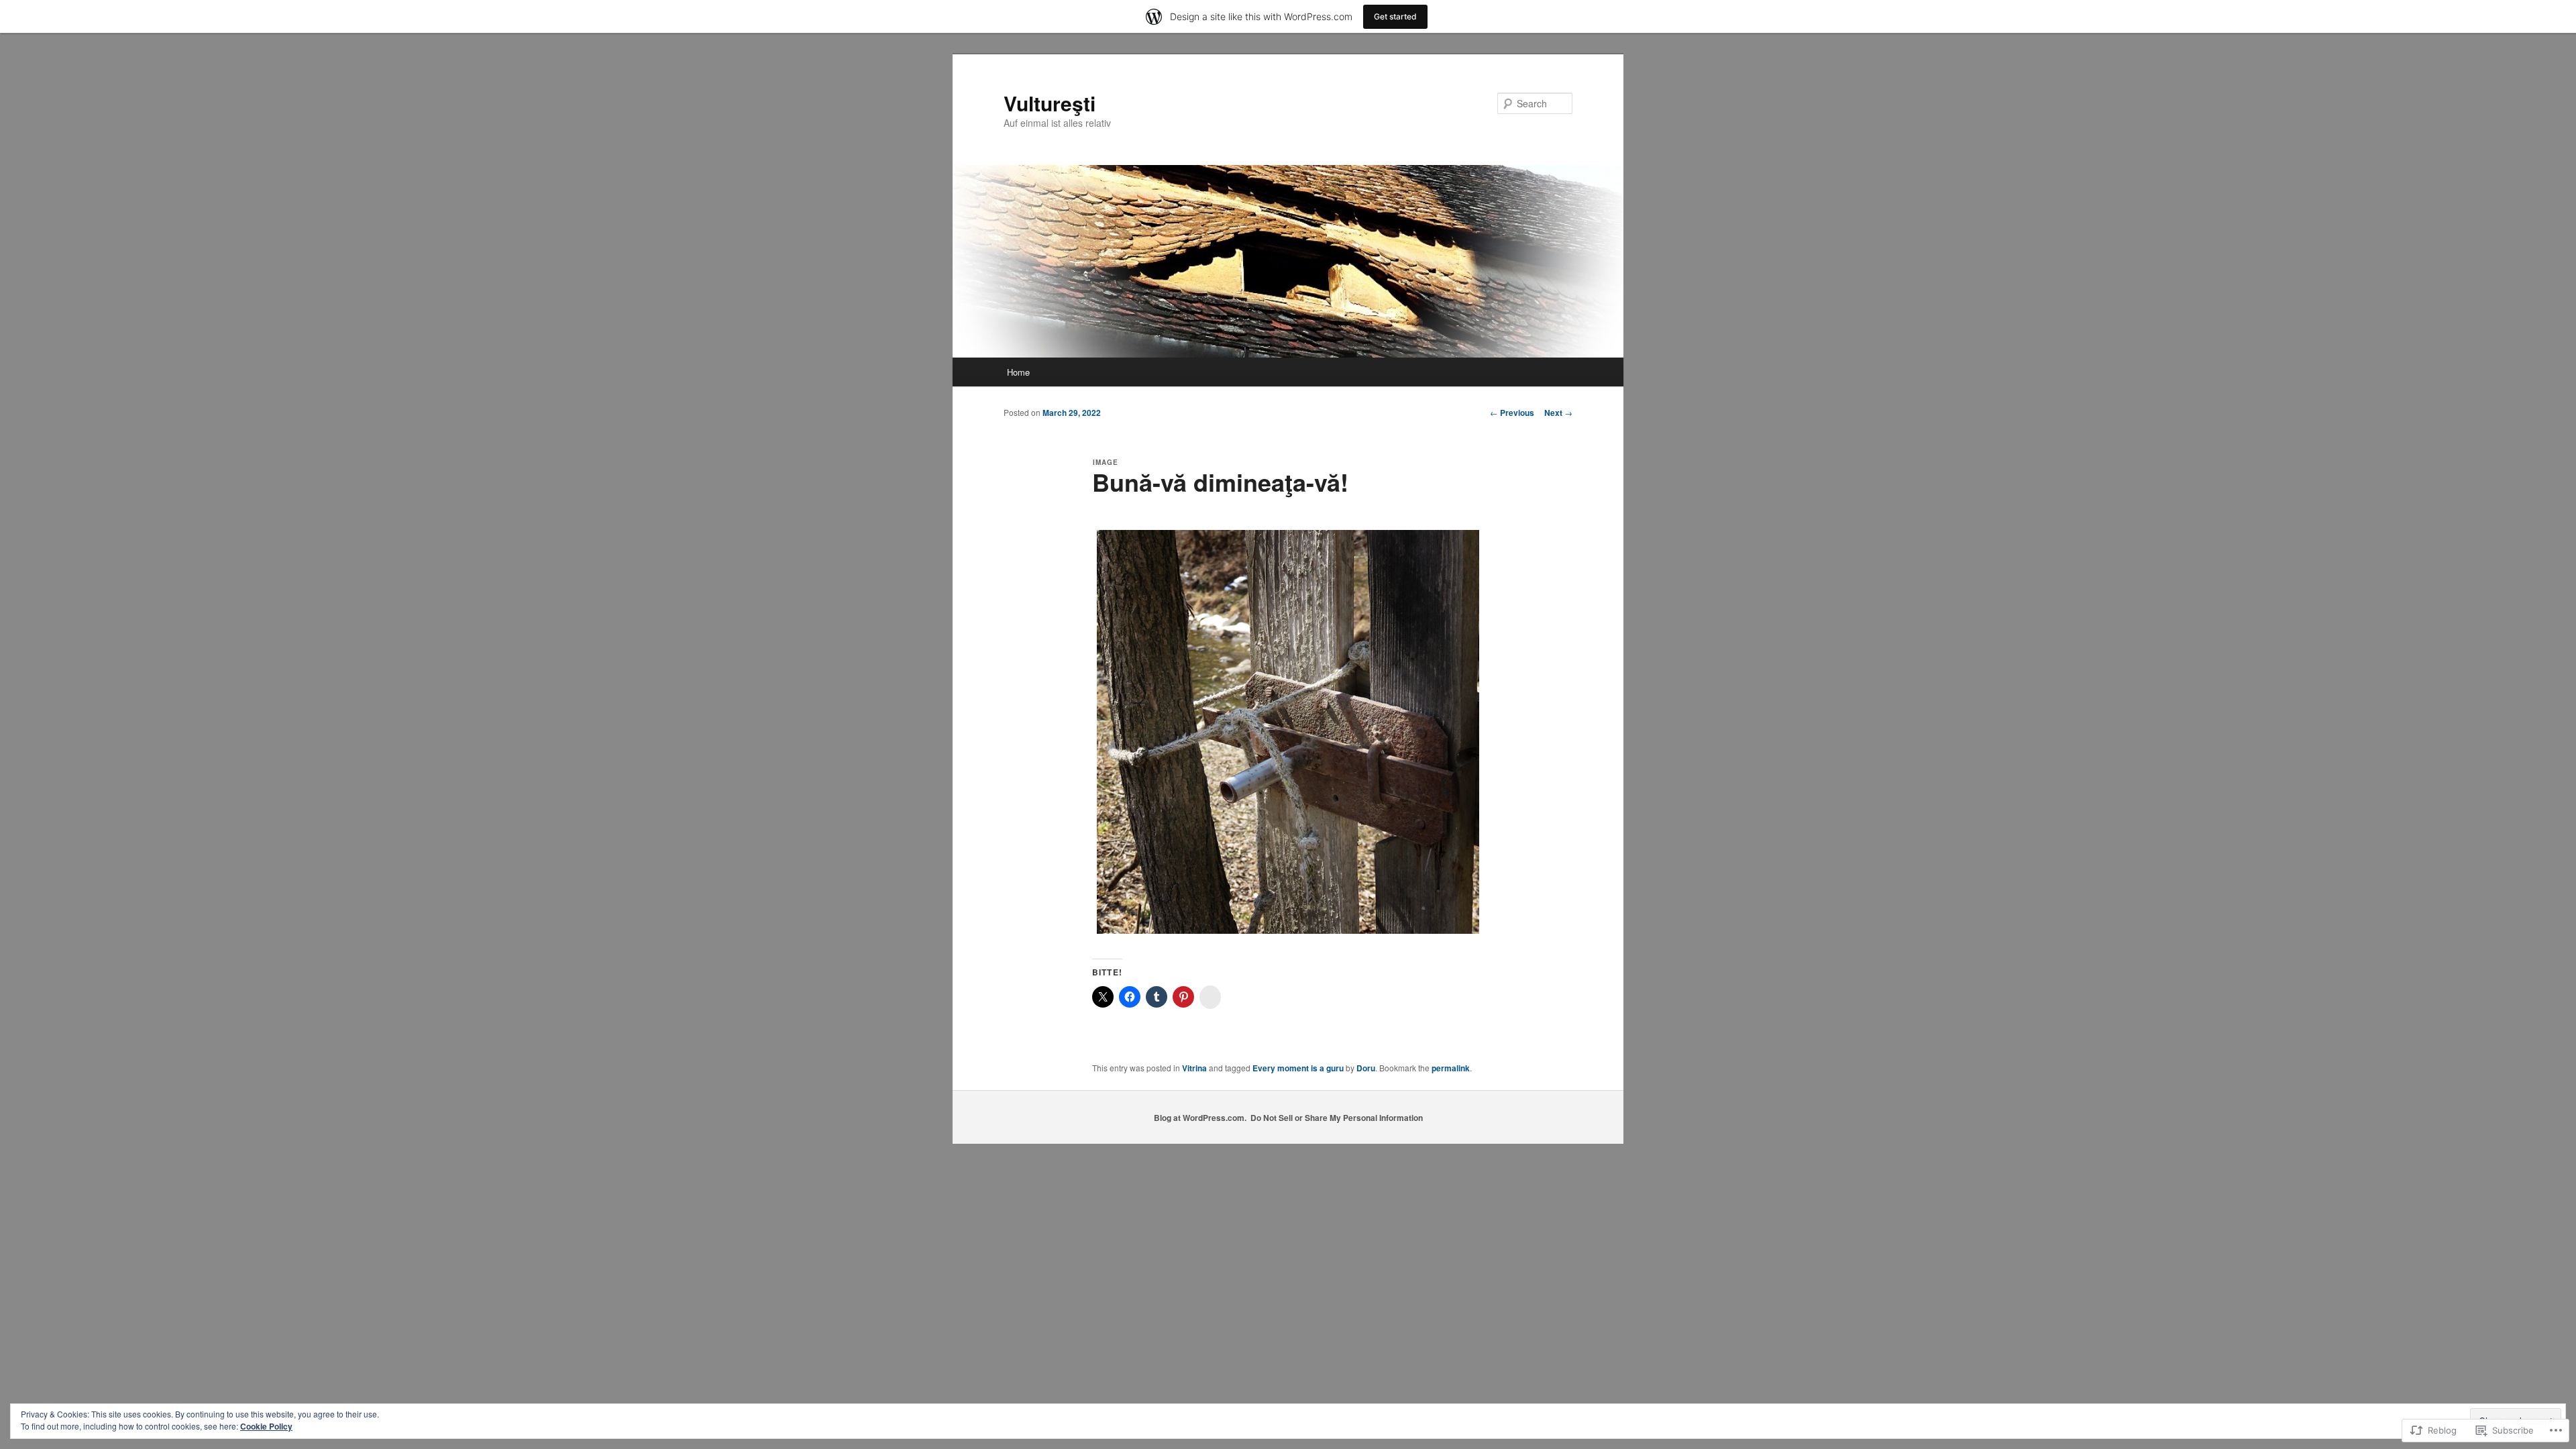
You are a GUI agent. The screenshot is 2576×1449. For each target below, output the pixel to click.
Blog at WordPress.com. (1200, 1118)
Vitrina (1194, 1068)
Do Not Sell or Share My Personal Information (1337, 1118)
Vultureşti (1050, 103)
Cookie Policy (266, 1426)
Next (1558, 413)
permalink (1451, 1068)
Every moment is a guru (1298, 1068)
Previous (1512, 413)
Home (1018, 372)
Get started (1395, 16)
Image (1106, 462)
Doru (1366, 1068)
